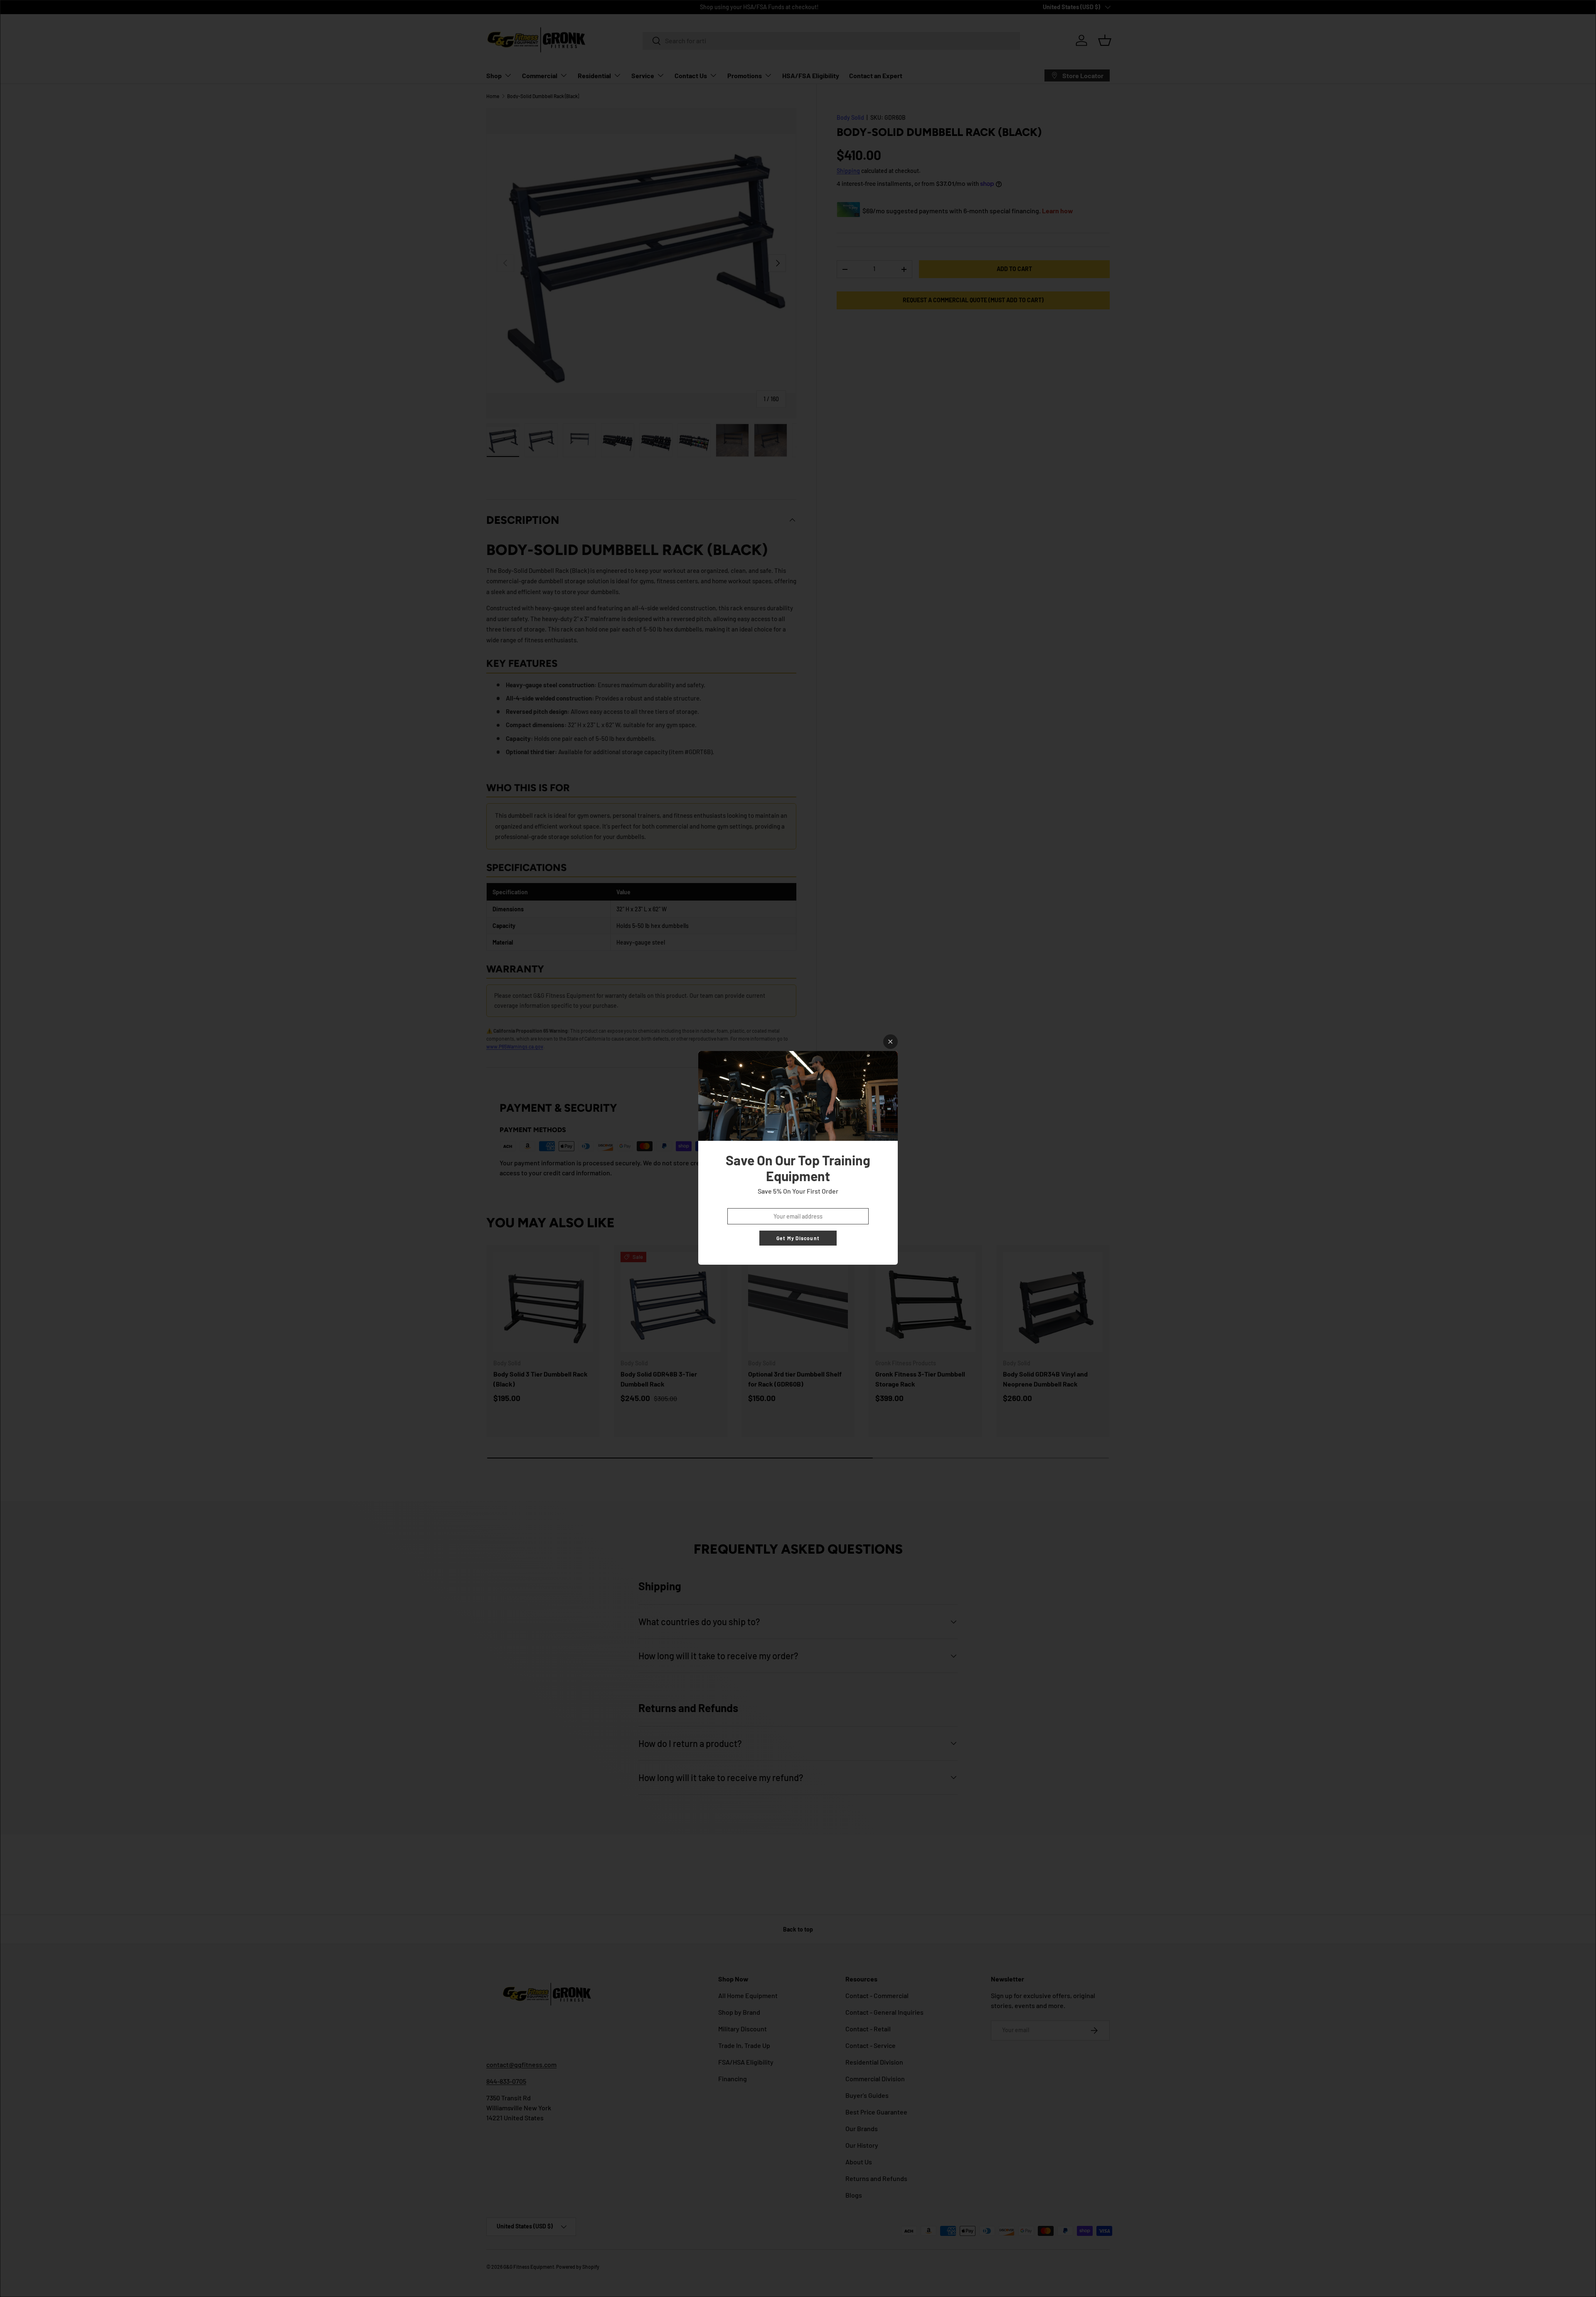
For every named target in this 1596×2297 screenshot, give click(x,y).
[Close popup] (890, 1042)
